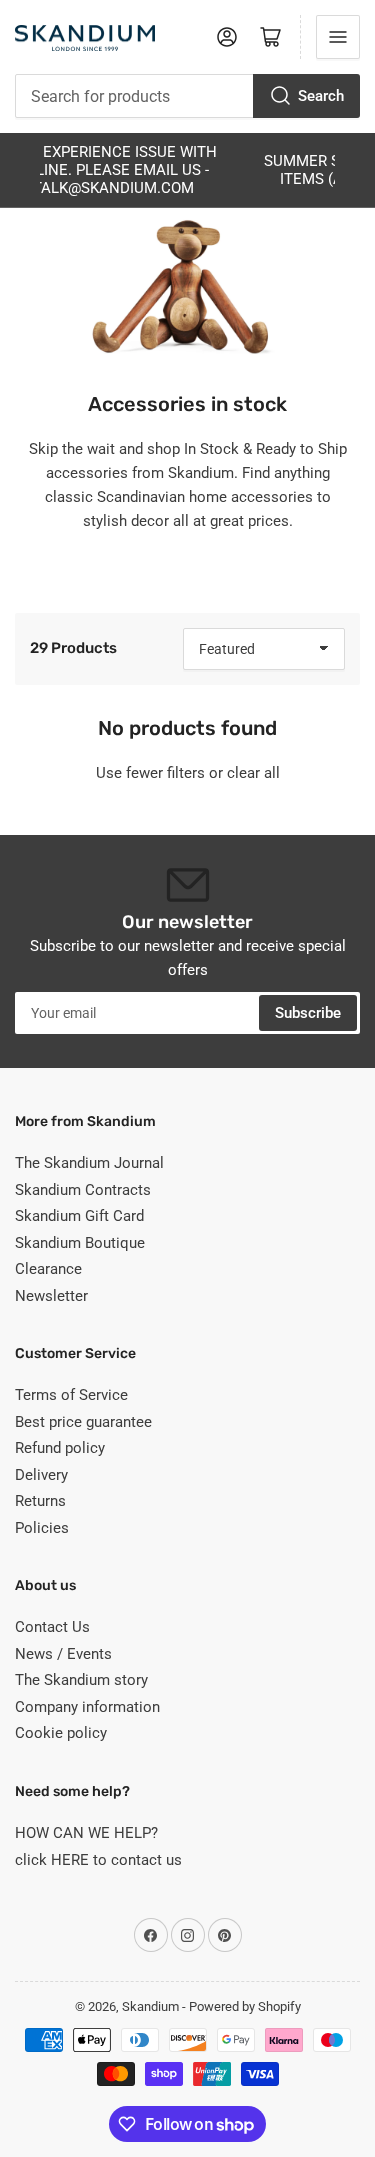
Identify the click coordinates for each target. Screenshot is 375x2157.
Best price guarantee (83, 1422)
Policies (42, 1528)
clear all (253, 773)
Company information (87, 1707)
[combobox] (187, 96)
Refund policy (60, 1448)
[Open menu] (338, 37)
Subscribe (308, 1013)
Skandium (150, 2006)
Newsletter (51, 1296)
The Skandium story (81, 1680)
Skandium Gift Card (79, 1216)
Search (321, 96)
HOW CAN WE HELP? (86, 1833)
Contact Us (52, 1627)
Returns (40, 1501)
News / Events (63, 1654)
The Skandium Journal (89, 1163)
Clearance (48, 1269)
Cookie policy (61, 1733)
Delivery (41, 1475)
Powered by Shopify (245, 2006)
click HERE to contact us (98, 1860)
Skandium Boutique (80, 1243)
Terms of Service (71, 1395)
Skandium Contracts (83, 1190)
